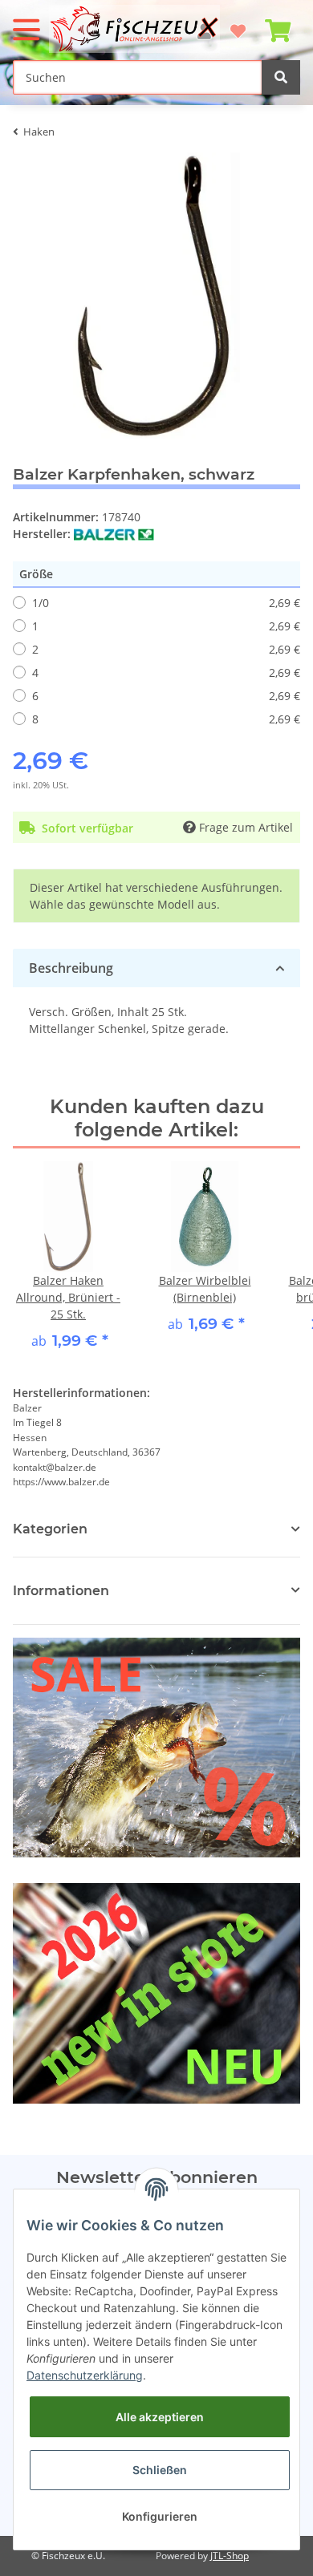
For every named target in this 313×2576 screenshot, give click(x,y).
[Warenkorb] (278, 24)
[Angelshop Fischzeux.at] (136, 29)
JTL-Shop (230, 2556)
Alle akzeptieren (160, 2417)
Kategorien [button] (50, 1529)
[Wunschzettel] (238, 24)
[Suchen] (281, 77)
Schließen (160, 2470)
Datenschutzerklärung (85, 2375)
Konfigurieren (160, 2516)
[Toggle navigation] (26, 23)
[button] (156, 1591)
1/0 (166, 603)
